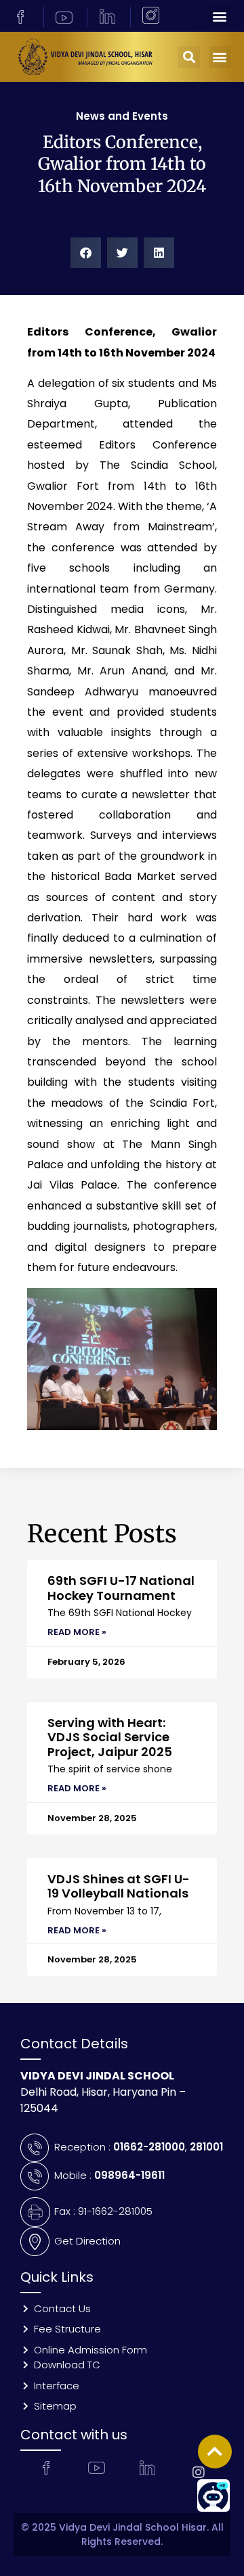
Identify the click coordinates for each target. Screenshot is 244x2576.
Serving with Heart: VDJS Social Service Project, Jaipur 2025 (110, 1737)
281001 (206, 2147)
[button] (220, 16)
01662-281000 (149, 2147)
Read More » (77, 1632)
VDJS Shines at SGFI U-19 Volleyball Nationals (119, 1886)
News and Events (122, 116)
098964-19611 (129, 2175)
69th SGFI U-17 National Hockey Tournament (121, 1588)
